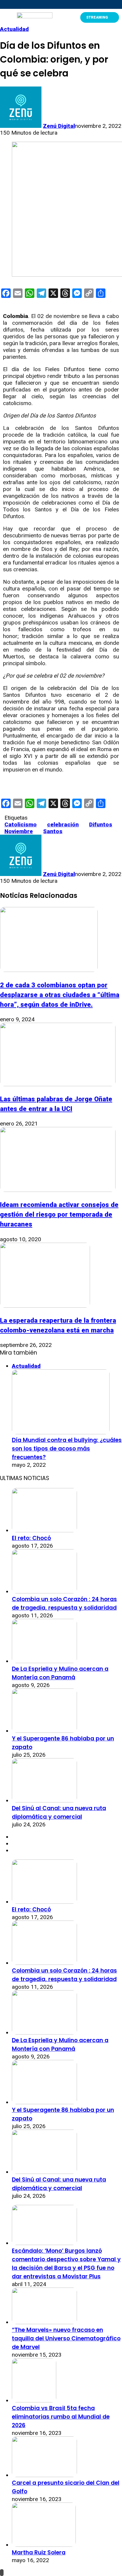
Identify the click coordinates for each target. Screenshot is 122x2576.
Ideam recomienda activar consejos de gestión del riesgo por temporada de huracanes (59, 1214)
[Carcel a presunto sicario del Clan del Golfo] (44, 2475)
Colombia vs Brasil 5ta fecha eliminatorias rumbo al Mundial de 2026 (61, 2417)
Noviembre (19, 831)
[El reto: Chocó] (44, 1530)
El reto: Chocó (31, 1538)
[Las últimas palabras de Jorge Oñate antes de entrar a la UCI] (58, 1084)
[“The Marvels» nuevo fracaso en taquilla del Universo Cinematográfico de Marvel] (44, 2322)
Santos (53, 831)
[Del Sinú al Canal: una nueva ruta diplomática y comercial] (44, 1801)
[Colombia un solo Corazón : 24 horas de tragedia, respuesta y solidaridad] (44, 1592)
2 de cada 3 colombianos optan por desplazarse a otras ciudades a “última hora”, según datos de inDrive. (60, 995)
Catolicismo (21, 824)
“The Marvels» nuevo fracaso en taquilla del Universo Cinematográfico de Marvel (66, 2338)
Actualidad (14, 29)
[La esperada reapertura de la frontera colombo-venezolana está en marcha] (45, 1306)
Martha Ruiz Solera (39, 2553)
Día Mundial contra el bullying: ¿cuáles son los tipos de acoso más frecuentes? (67, 1449)
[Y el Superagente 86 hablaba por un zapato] (44, 1731)
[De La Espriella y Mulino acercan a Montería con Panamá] (44, 1661)
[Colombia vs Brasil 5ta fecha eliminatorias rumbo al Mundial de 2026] (34, 2400)
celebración (63, 824)
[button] (5, 17)
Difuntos (101, 824)
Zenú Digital (59, 126)
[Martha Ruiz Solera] (44, 2545)
